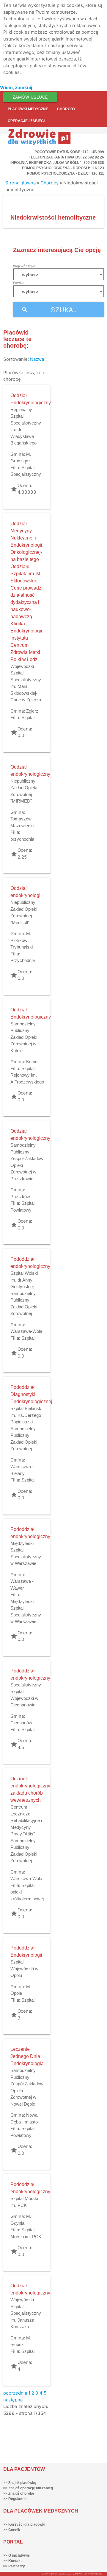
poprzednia (15, 2393)
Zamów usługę (30, 97)
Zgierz (32, 711)
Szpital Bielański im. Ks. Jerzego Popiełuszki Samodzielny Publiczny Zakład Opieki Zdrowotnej (26, 1428)
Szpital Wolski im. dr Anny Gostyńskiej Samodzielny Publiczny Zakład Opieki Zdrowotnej (24, 1293)
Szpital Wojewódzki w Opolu (24, 1969)
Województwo (24, 266)
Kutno (32, 1062)
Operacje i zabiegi (26, 121)
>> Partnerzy (14, 2566)
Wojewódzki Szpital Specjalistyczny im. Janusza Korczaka (26, 2313)
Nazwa (37, 359)
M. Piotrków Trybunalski (22, 940)
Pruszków (20, 1197)
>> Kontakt (12, 2561)
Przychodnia (23, 960)
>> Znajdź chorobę (19, 2493)
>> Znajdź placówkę (20, 2483)
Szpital (28, 718)
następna (13, 2400)
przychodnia (22, 839)
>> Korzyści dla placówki (24, 2524)
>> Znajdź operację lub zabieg (28, 2488)
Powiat (18, 283)
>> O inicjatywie (16, 2555)
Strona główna (21, 183)
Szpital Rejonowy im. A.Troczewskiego (27, 1075)
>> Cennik (12, 2530)
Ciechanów (21, 1723)
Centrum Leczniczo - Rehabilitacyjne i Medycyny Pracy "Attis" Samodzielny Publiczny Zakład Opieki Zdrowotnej (26, 1834)
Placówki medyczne (28, 109)
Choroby (66, 109)
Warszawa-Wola (26, 1331)
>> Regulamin (15, 2499)
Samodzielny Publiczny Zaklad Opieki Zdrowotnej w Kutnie (24, 1037)
